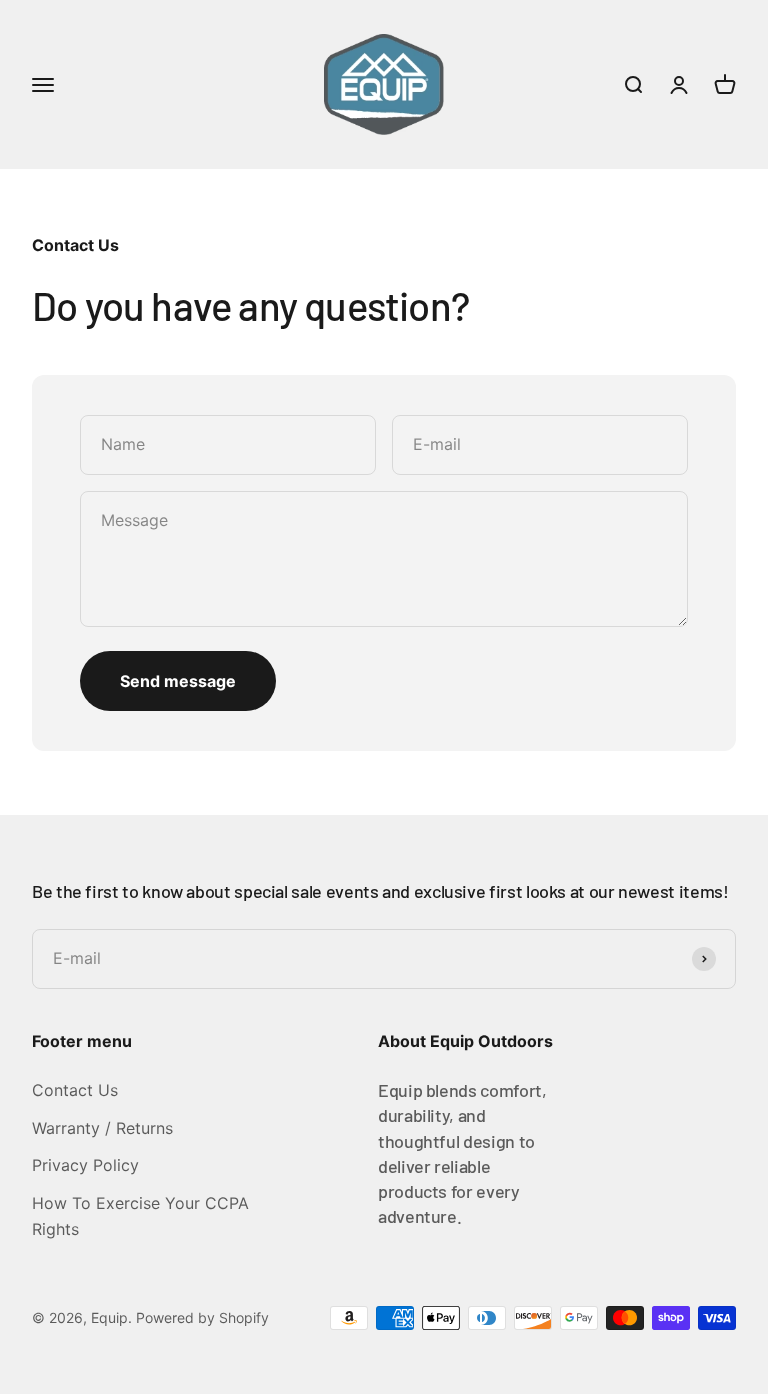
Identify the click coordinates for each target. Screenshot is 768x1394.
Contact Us (75, 1090)
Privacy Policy (85, 1165)
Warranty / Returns (102, 1128)
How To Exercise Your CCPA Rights (140, 1216)
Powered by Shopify (202, 1317)
